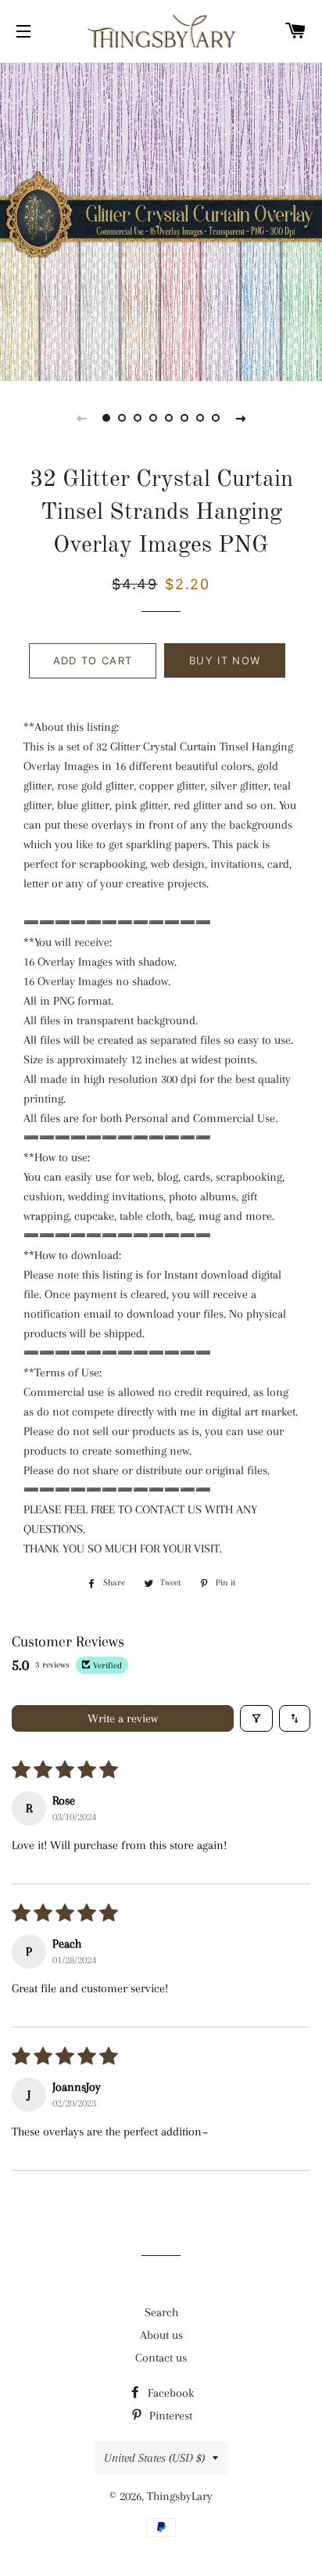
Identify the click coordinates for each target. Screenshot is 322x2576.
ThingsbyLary (180, 2496)
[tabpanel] (161, 220)
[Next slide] (241, 418)
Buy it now (225, 660)
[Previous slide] (81, 418)
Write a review (123, 1718)
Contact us (161, 2358)
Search (161, 2312)
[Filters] (256, 1718)
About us (161, 2335)
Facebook (169, 2393)
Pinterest (169, 2416)
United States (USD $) (154, 2458)
